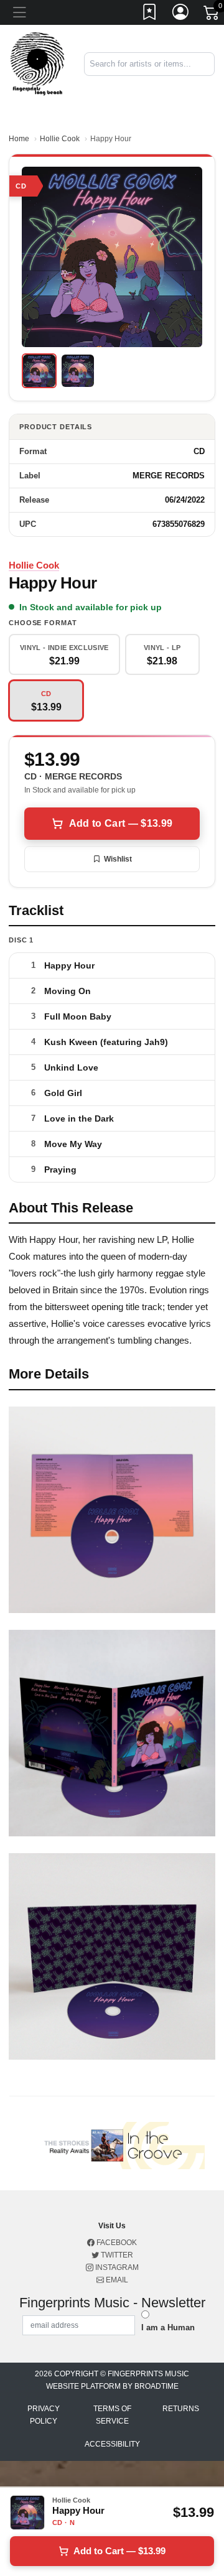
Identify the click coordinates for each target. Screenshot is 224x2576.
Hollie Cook (60, 139)
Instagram (116, 2267)
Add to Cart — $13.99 (121, 823)
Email (116, 2280)
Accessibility (112, 2444)
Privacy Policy (44, 2415)
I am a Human (168, 2327)
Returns (181, 2409)
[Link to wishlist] (150, 14)
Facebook (116, 2243)
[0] (212, 15)
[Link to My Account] (181, 14)
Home (19, 139)
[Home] (37, 63)
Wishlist (118, 859)
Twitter (116, 2255)
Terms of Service (112, 2415)
